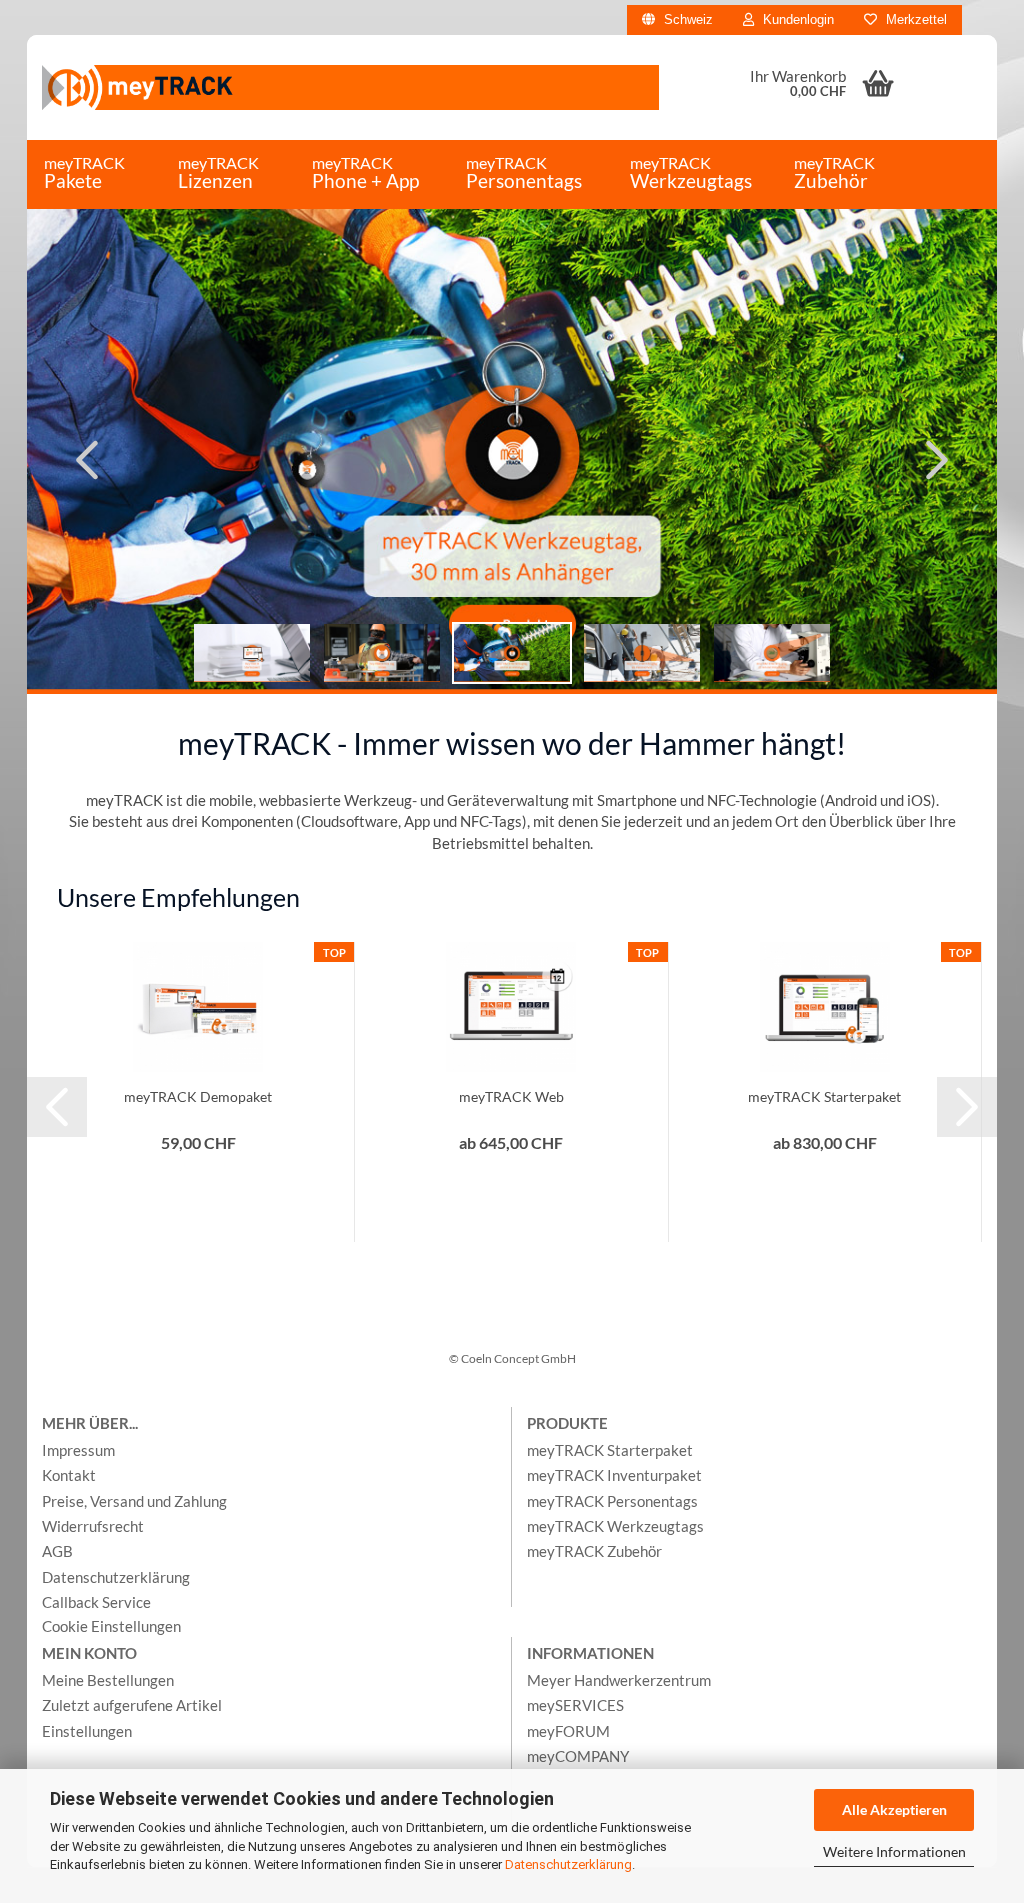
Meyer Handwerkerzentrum (619, 1680)
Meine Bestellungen (108, 1680)
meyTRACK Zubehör (834, 172)
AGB (57, 1551)
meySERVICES (575, 1705)
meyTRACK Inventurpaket (614, 1475)
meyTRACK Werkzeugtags (691, 172)
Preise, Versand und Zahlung (134, 1501)
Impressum (78, 1450)
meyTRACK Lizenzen (218, 172)
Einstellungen (87, 1731)
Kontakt (69, 1475)
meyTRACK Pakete (84, 172)
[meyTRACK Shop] (350, 87)
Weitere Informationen (894, 1851)
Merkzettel (914, 19)
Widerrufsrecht (93, 1526)
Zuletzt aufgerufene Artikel (132, 1705)
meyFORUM (568, 1731)
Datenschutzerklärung (568, 1864)
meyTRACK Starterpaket (824, 1096)
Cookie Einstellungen (111, 1626)
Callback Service (96, 1602)
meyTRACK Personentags (524, 172)
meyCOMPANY (578, 1756)
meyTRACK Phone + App (365, 172)
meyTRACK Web (511, 1096)
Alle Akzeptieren (894, 1809)
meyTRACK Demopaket (198, 1096)
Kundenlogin (796, 19)
